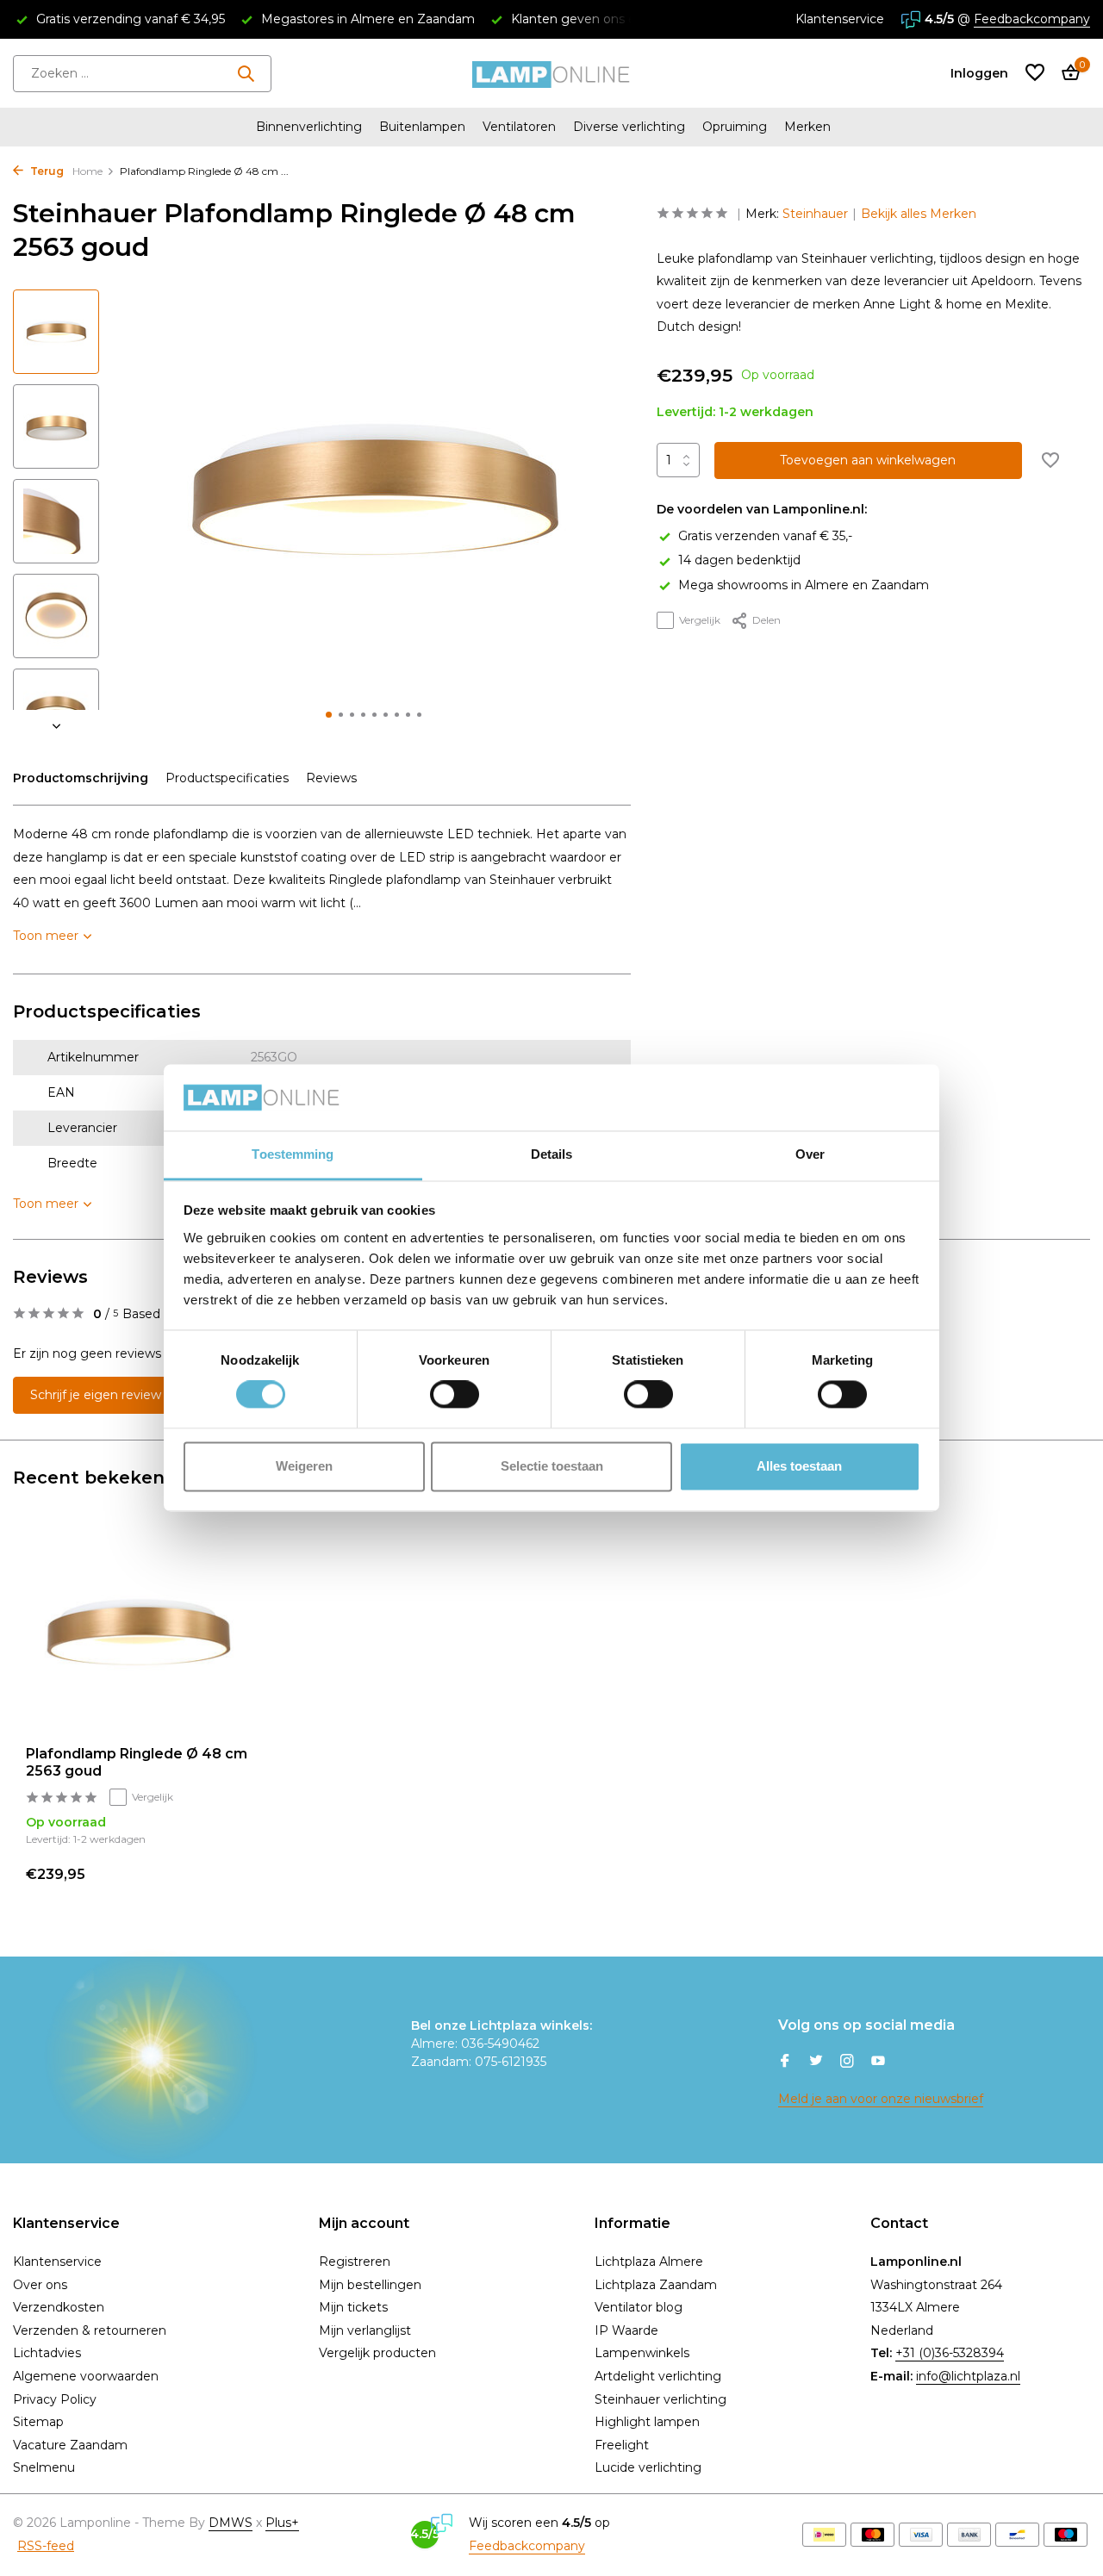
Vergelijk (700, 620)
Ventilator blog (639, 2307)
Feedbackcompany (1032, 19)
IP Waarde (626, 2330)
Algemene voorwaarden (86, 2376)
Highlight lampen (647, 2422)
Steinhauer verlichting (661, 2399)
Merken (807, 127)
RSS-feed (46, 2546)
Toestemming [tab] (293, 1154)
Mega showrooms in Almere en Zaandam (804, 585)
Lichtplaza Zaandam (656, 2285)
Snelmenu (44, 2467)
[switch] (455, 1395)
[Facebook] (785, 2063)
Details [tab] (552, 1154)
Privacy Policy (55, 2399)
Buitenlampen (422, 127)
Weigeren (304, 1466)
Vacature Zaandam (70, 2445)
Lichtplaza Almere (649, 2262)
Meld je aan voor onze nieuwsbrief (881, 2099)
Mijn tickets (353, 2307)
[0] (1066, 74)
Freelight (622, 2445)
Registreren (355, 2262)
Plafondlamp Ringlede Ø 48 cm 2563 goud (137, 1763)
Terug (46, 171)
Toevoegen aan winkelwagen (868, 461)
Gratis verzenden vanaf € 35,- (765, 536)
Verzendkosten (59, 2307)
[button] (329, 715)
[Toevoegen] (220, 1873)
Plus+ (282, 2523)
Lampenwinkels (642, 2353)
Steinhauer (815, 214)
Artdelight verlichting (658, 2376)
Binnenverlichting (309, 127)
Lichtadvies (47, 2353)
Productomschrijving (81, 778)
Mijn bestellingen (370, 2285)
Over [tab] (810, 1154)
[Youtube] (878, 2063)
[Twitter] (816, 2063)
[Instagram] (847, 2063)
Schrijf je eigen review (96, 1395)
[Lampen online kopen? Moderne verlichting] (551, 73)
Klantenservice (840, 19)
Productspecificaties (227, 778)
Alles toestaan (799, 1466)
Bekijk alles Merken (919, 214)
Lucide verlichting (648, 2467)
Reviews (331, 778)
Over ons (40, 2285)
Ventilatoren (519, 127)
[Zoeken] (246, 73)
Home (87, 171)
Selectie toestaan (552, 1466)
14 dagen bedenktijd (739, 561)
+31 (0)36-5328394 (950, 2353)
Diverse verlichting (629, 127)
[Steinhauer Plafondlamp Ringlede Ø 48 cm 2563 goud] (138, 1632)
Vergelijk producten (377, 2353)
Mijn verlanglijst (365, 2330)
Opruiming (735, 127)
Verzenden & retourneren (90, 2330)
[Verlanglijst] (1035, 74)
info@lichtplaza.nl (968, 2376)
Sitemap (38, 2422)
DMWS (231, 2523)
